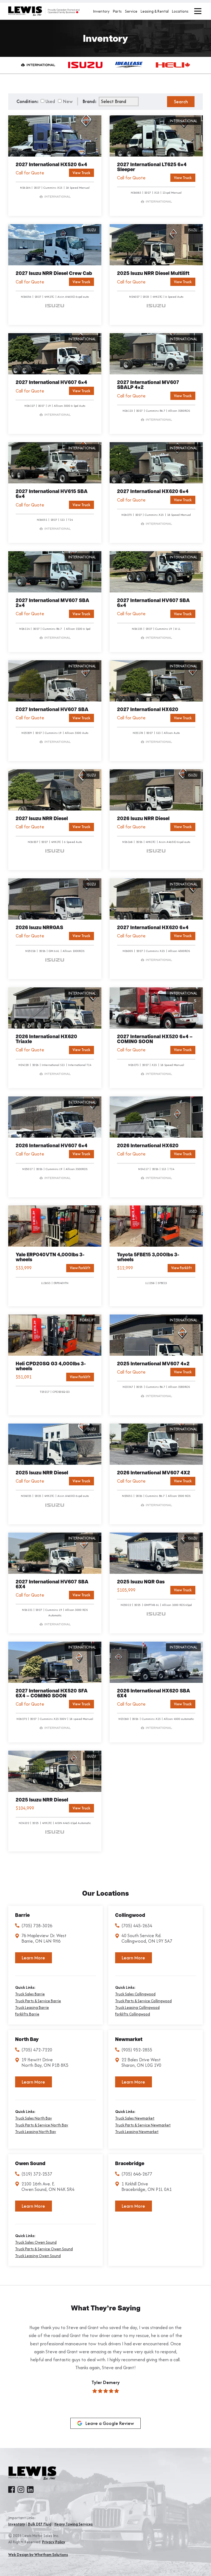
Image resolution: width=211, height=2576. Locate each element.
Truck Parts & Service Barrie (38, 2001)
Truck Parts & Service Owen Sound (44, 2249)
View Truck (81, 173)
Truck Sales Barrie (30, 1994)
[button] (14, 2377)
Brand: (90, 101)
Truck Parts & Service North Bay (42, 2125)
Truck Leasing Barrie (32, 2008)
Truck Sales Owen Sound (36, 2242)
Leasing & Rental (155, 11)
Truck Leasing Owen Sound (38, 2256)
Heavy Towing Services (73, 2524)
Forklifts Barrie (27, 2014)
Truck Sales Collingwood (135, 1994)
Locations (180, 11)
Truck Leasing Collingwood (137, 2008)
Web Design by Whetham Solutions (38, 2555)
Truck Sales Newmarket (135, 2118)
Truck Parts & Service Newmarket (143, 2125)
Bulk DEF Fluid (40, 2524)
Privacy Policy (54, 2542)
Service (131, 11)
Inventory (101, 11)
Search (181, 102)
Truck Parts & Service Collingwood (143, 2001)
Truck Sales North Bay (34, 2118)
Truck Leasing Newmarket (137, 2132)
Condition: (28, 101)
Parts (117, 11)
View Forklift (80, 1268)
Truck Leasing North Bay (36, 2132)
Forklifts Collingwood (133, 2014)
